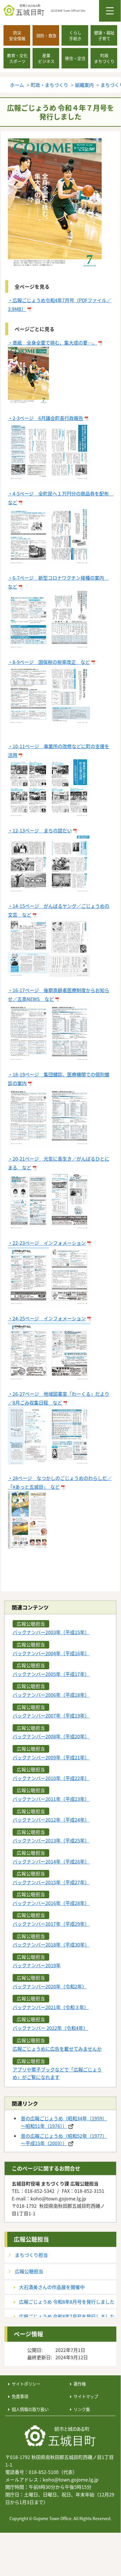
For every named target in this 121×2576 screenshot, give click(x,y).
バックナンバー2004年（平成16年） (51, 1653)
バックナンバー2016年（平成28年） (51, 1903)
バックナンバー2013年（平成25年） (51, 1840)
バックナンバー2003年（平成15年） (51, 1632)
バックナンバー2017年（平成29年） (51, 1924)
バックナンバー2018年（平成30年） (51, 1945)
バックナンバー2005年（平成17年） (51, 1674)
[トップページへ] (60, 2436)
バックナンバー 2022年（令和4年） (50, 2028)
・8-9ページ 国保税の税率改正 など (49, 662)
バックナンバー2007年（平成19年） (51, 1715)
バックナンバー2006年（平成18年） (51, 1695)
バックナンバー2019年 (37, 1965)
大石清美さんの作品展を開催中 (52, 2287)
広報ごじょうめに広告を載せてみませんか (57, 2049)
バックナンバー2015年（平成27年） (51, 1882)
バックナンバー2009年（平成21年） (51, 1757)
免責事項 (20, 2396)
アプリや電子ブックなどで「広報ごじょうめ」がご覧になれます (57, 2073)
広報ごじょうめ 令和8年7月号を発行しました (67, 2316)
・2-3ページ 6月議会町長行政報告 (46, 418)
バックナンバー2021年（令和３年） (51, 2007)
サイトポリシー (26, 2384)
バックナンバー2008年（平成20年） (51, 1736)
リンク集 (82, 2409)
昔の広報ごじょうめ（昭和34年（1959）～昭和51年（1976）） (64, 2122)
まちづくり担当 (31, 2255)
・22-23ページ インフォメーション (47, 1243)
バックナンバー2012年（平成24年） (51, 1820)
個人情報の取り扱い (30, 2409)
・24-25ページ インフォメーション (47, 1318)
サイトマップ (86, 2396)
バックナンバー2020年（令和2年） (50, 1986)
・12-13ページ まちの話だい (40, 830)
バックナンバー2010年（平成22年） (51, 1778)
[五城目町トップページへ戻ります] (62, 10)
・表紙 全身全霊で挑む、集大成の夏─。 (52, 343)
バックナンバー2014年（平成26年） (51, 1861)
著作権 (80, 2384)
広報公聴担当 (31, 2239)
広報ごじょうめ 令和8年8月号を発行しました (67, 2302)
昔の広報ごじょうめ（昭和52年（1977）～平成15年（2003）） (64, 2140)
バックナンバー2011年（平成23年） (51, 1799)
